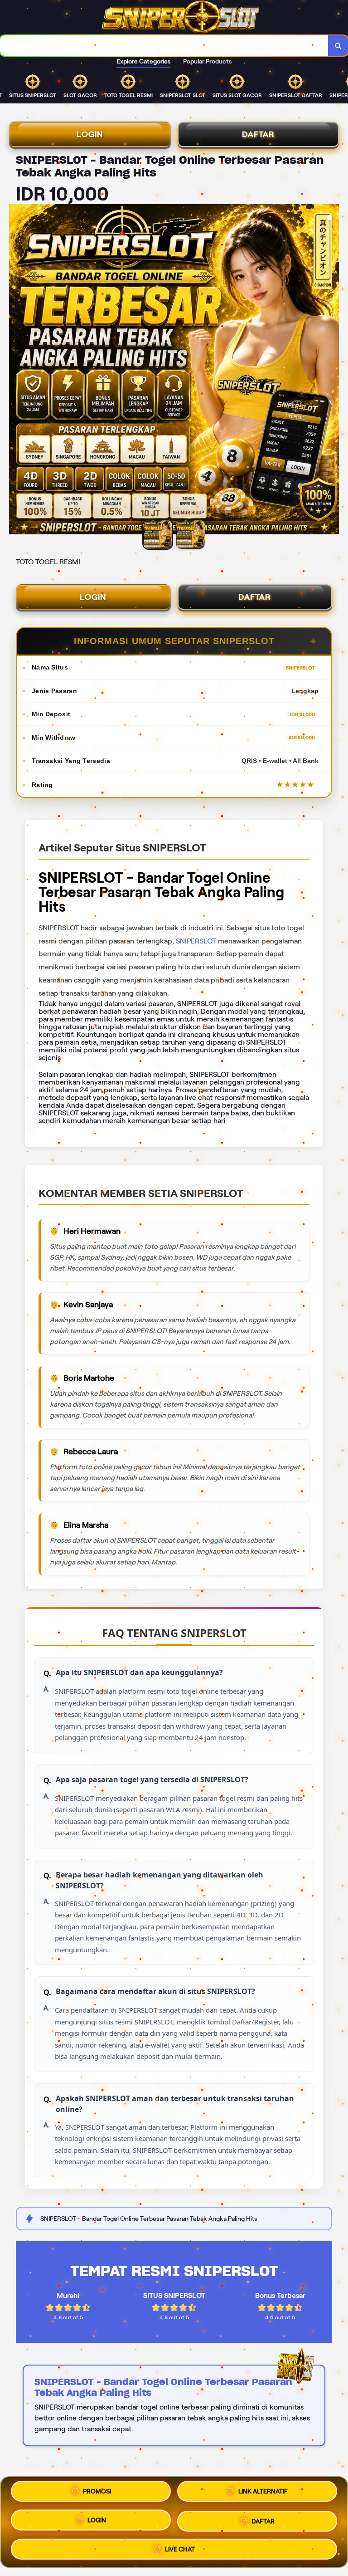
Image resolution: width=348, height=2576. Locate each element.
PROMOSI (97, 2491)
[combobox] (164, 46)
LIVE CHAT (180, 2548)
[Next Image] (332, 371)
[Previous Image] (16, 371)
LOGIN (90, 134)
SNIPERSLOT (196, 941)
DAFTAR (258, 134)
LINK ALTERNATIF (263, 2491)
